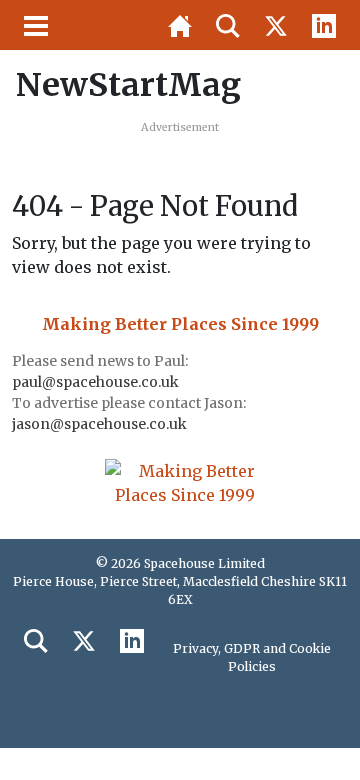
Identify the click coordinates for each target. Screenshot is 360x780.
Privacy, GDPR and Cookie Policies (252, 657)
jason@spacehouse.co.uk (101, 424)
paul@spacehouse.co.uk (97, 382)
